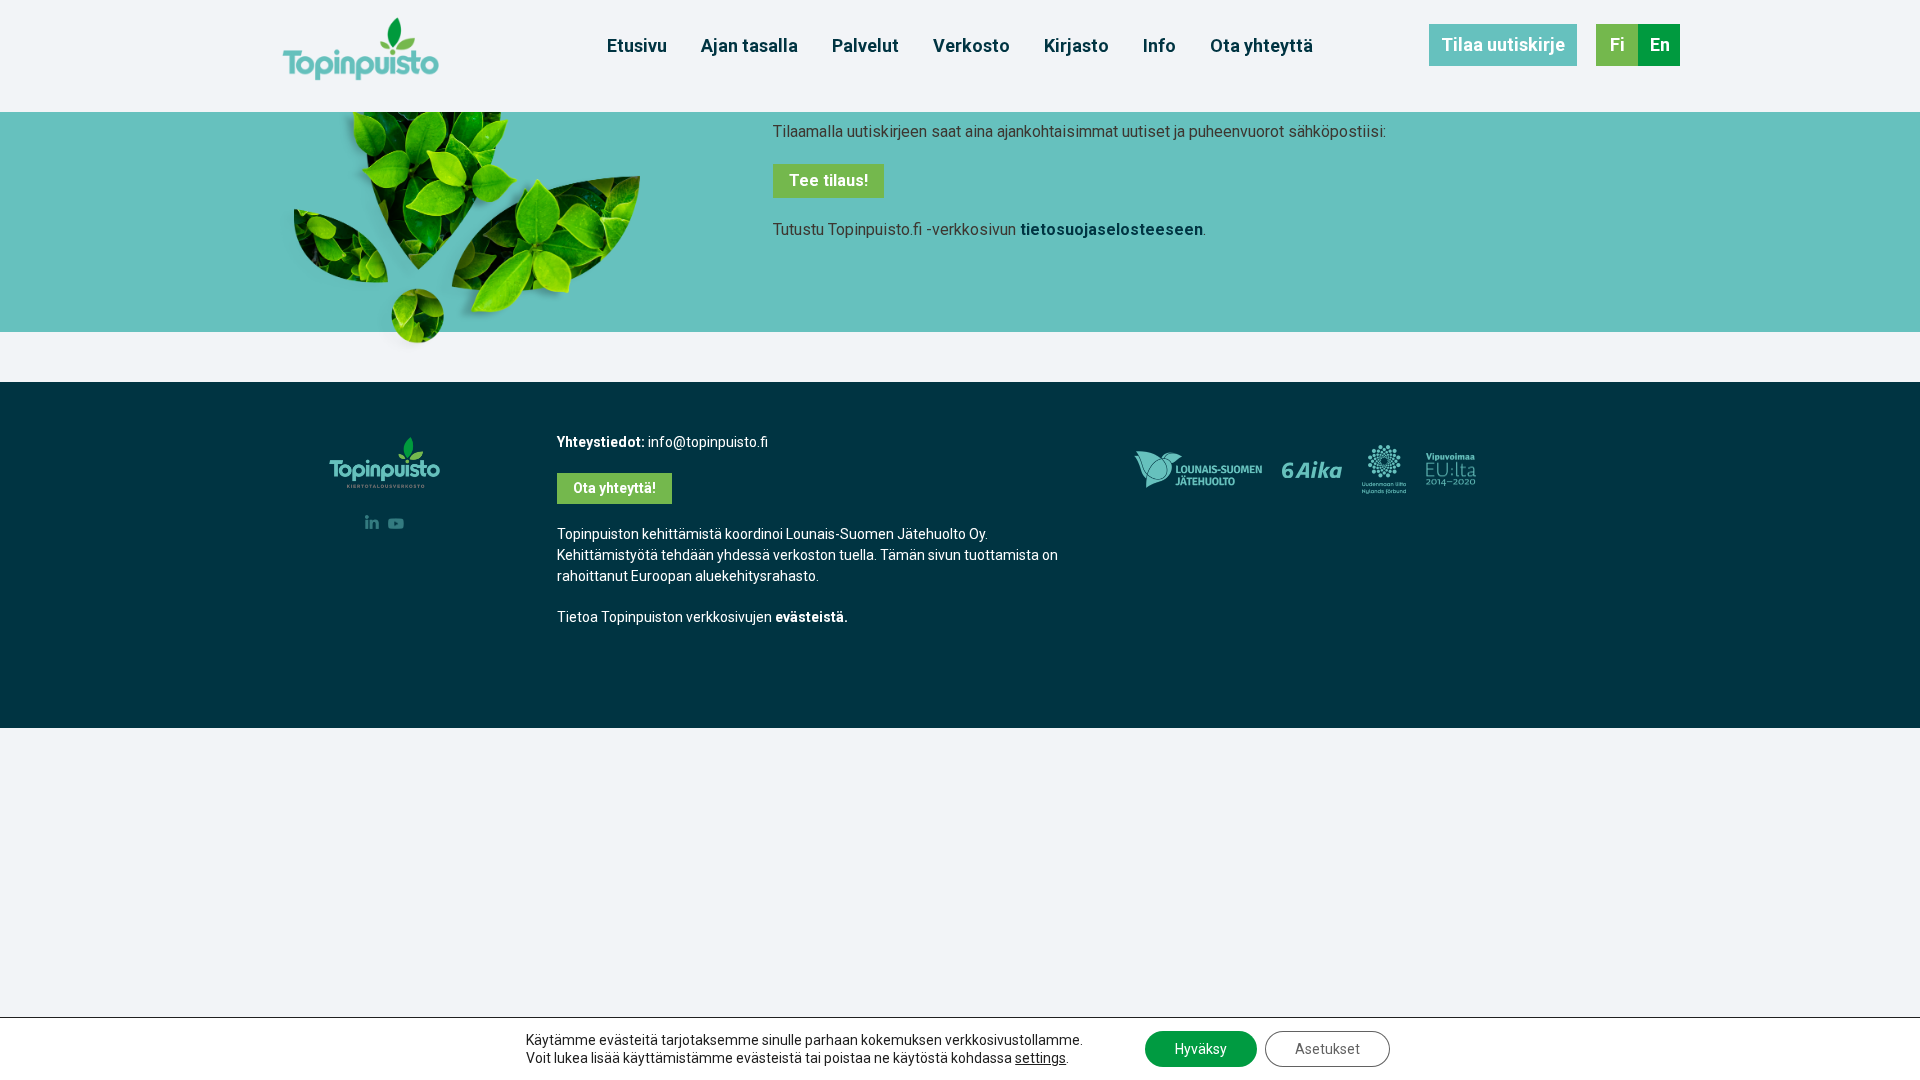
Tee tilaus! (828, 180)
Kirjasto (1076, 46)
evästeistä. (811, 617)
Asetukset (1327, 1049)
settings (1040, 1058)
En (1660, 44)
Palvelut (865, 46)
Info (1159, 46)
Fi (1617, 44)
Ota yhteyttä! (614, 488)
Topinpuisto (360, 49)
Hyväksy (1201, 1049)
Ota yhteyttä (1261, 46)
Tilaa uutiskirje (1503, 44)
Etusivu (637, 46)
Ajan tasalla (749, 46)
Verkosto (971, 46)
